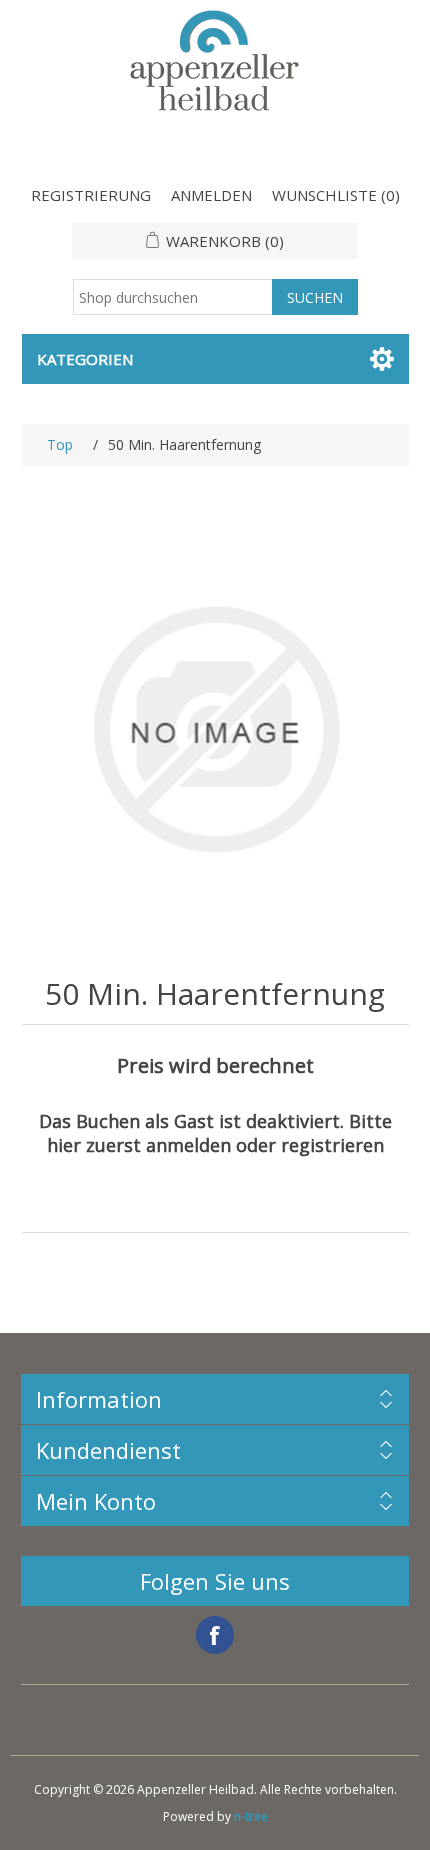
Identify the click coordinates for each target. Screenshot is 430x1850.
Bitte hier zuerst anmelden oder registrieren (219, 1133)
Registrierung (91, 195)
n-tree (251, 1816)
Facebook (215, 1635)
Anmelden (211, 195)
